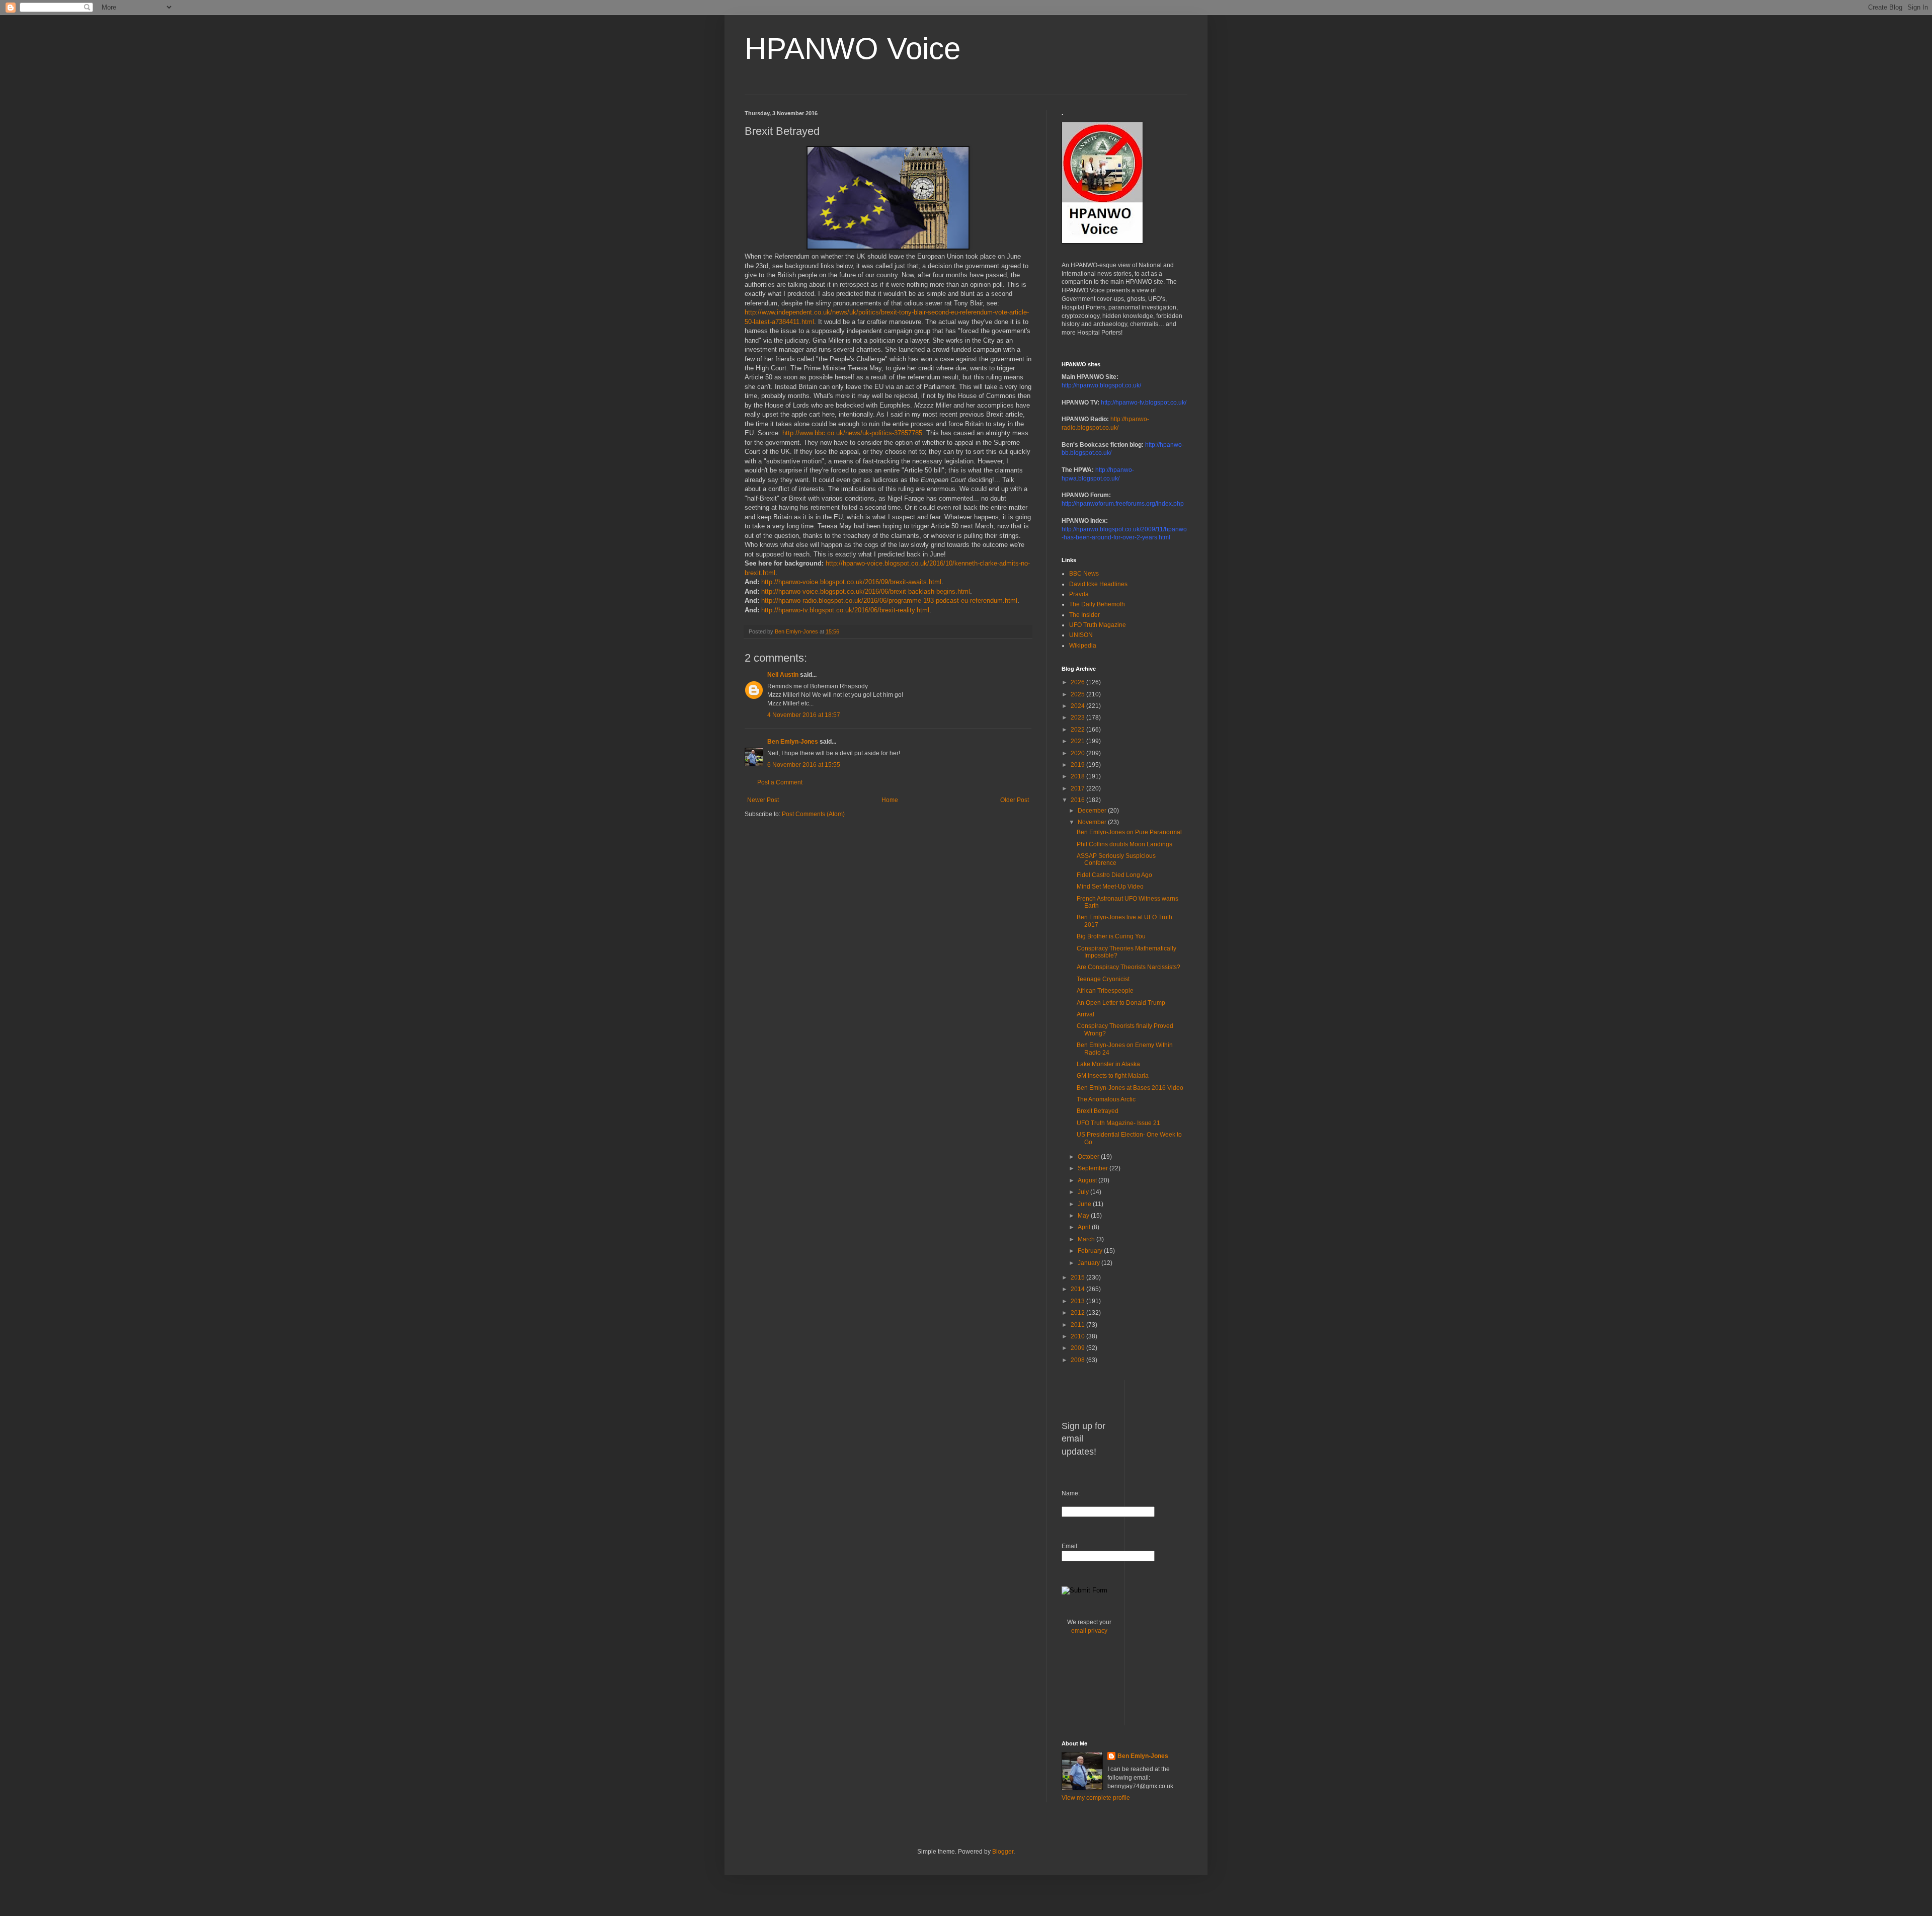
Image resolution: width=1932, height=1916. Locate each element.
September (1094, 1168)
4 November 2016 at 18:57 (804, 715)
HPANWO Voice (853, 49)
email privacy (1089, 1631)
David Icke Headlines (1098, 584)
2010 (1078, 1336)
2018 (1078, 776)
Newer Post (763, 800)
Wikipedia (1083, 646)
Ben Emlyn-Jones (793, 742)
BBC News (1084, 574)
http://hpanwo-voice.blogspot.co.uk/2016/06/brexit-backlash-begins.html (866, 591)
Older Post (1015, 800)
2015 (1078, 1278)
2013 (1078, 1301)
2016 (1078, 800)
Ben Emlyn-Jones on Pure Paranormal (1129, 832)
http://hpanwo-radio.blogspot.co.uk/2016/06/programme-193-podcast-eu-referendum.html (889, 601)
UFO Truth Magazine (1098, 625)
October (1089, 1157)
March (1087, 1239)
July (1084, 1192)
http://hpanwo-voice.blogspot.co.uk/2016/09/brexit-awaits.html (851, 582)
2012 (1078, 1313)
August (1088, 1180)
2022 (1078, 730)
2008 (1078, 1360)
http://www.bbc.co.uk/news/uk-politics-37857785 (852, 433)
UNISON (1081, 635)
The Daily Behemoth (1097, 604)
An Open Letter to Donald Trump (1121, 1003)
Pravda (1079, 594)
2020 (1078, 753)
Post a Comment (780, 782)
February (1091, 1251)
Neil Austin (783, 675)
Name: (1071, 1493)
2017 (1078, 788)
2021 (1078, 741)
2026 (1078, 682)
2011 (1078, 1325)
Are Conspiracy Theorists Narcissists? (1129, 967)
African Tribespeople (1105, 991)
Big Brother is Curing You (1111, 936)
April (1085, 1227)
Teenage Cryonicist (1103, 979)
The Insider (1084, 615)
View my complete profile (1096, 1798)
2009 (1078, 1348)
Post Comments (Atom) (813, 814)
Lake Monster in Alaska (1108, 1064)
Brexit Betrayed (1098, 1111)
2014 (1078, 1289)
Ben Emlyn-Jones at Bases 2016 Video (1130, 1088)
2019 (1078, 765)
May (1084, 1216)
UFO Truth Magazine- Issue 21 (1118, 1123)
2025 (1078, 694)
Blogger (1003, 1852)
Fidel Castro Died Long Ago (1114, 875)
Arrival (1085, 1014)
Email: (1070, 1546)
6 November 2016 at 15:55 (804, 765)
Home (890, 800)
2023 (1078, 717)
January (1090, 1263)
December (1093, 811)
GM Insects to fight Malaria (1113, 1076)
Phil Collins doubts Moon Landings (1124, 844)
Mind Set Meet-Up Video (1110, 887)
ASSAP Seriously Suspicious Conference (1116, 859)
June (1085, 1204)
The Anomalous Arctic (1106, 1099)
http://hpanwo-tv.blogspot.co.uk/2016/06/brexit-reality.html (845, 610)
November (1093, 822)
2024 (1078, 706)
